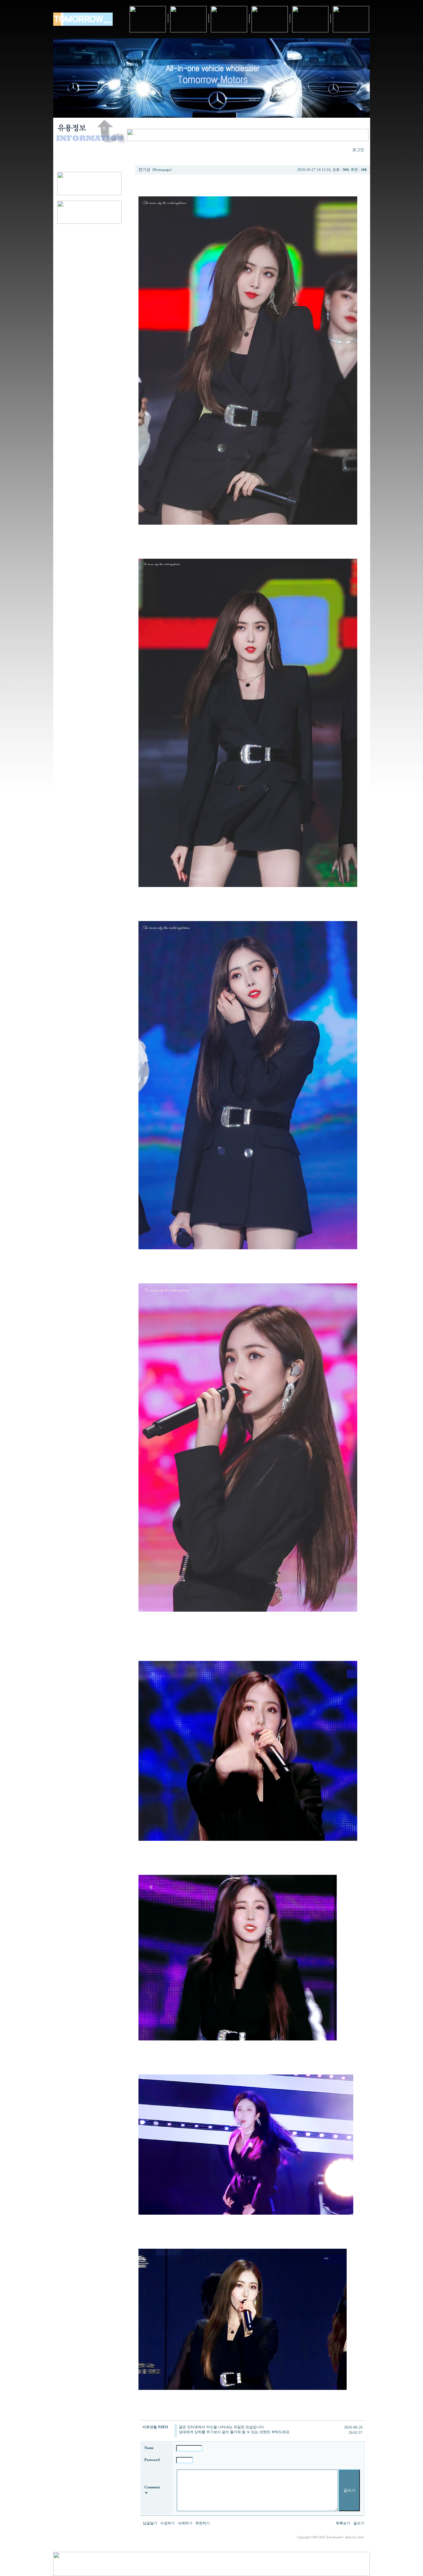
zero (361, 2537)
